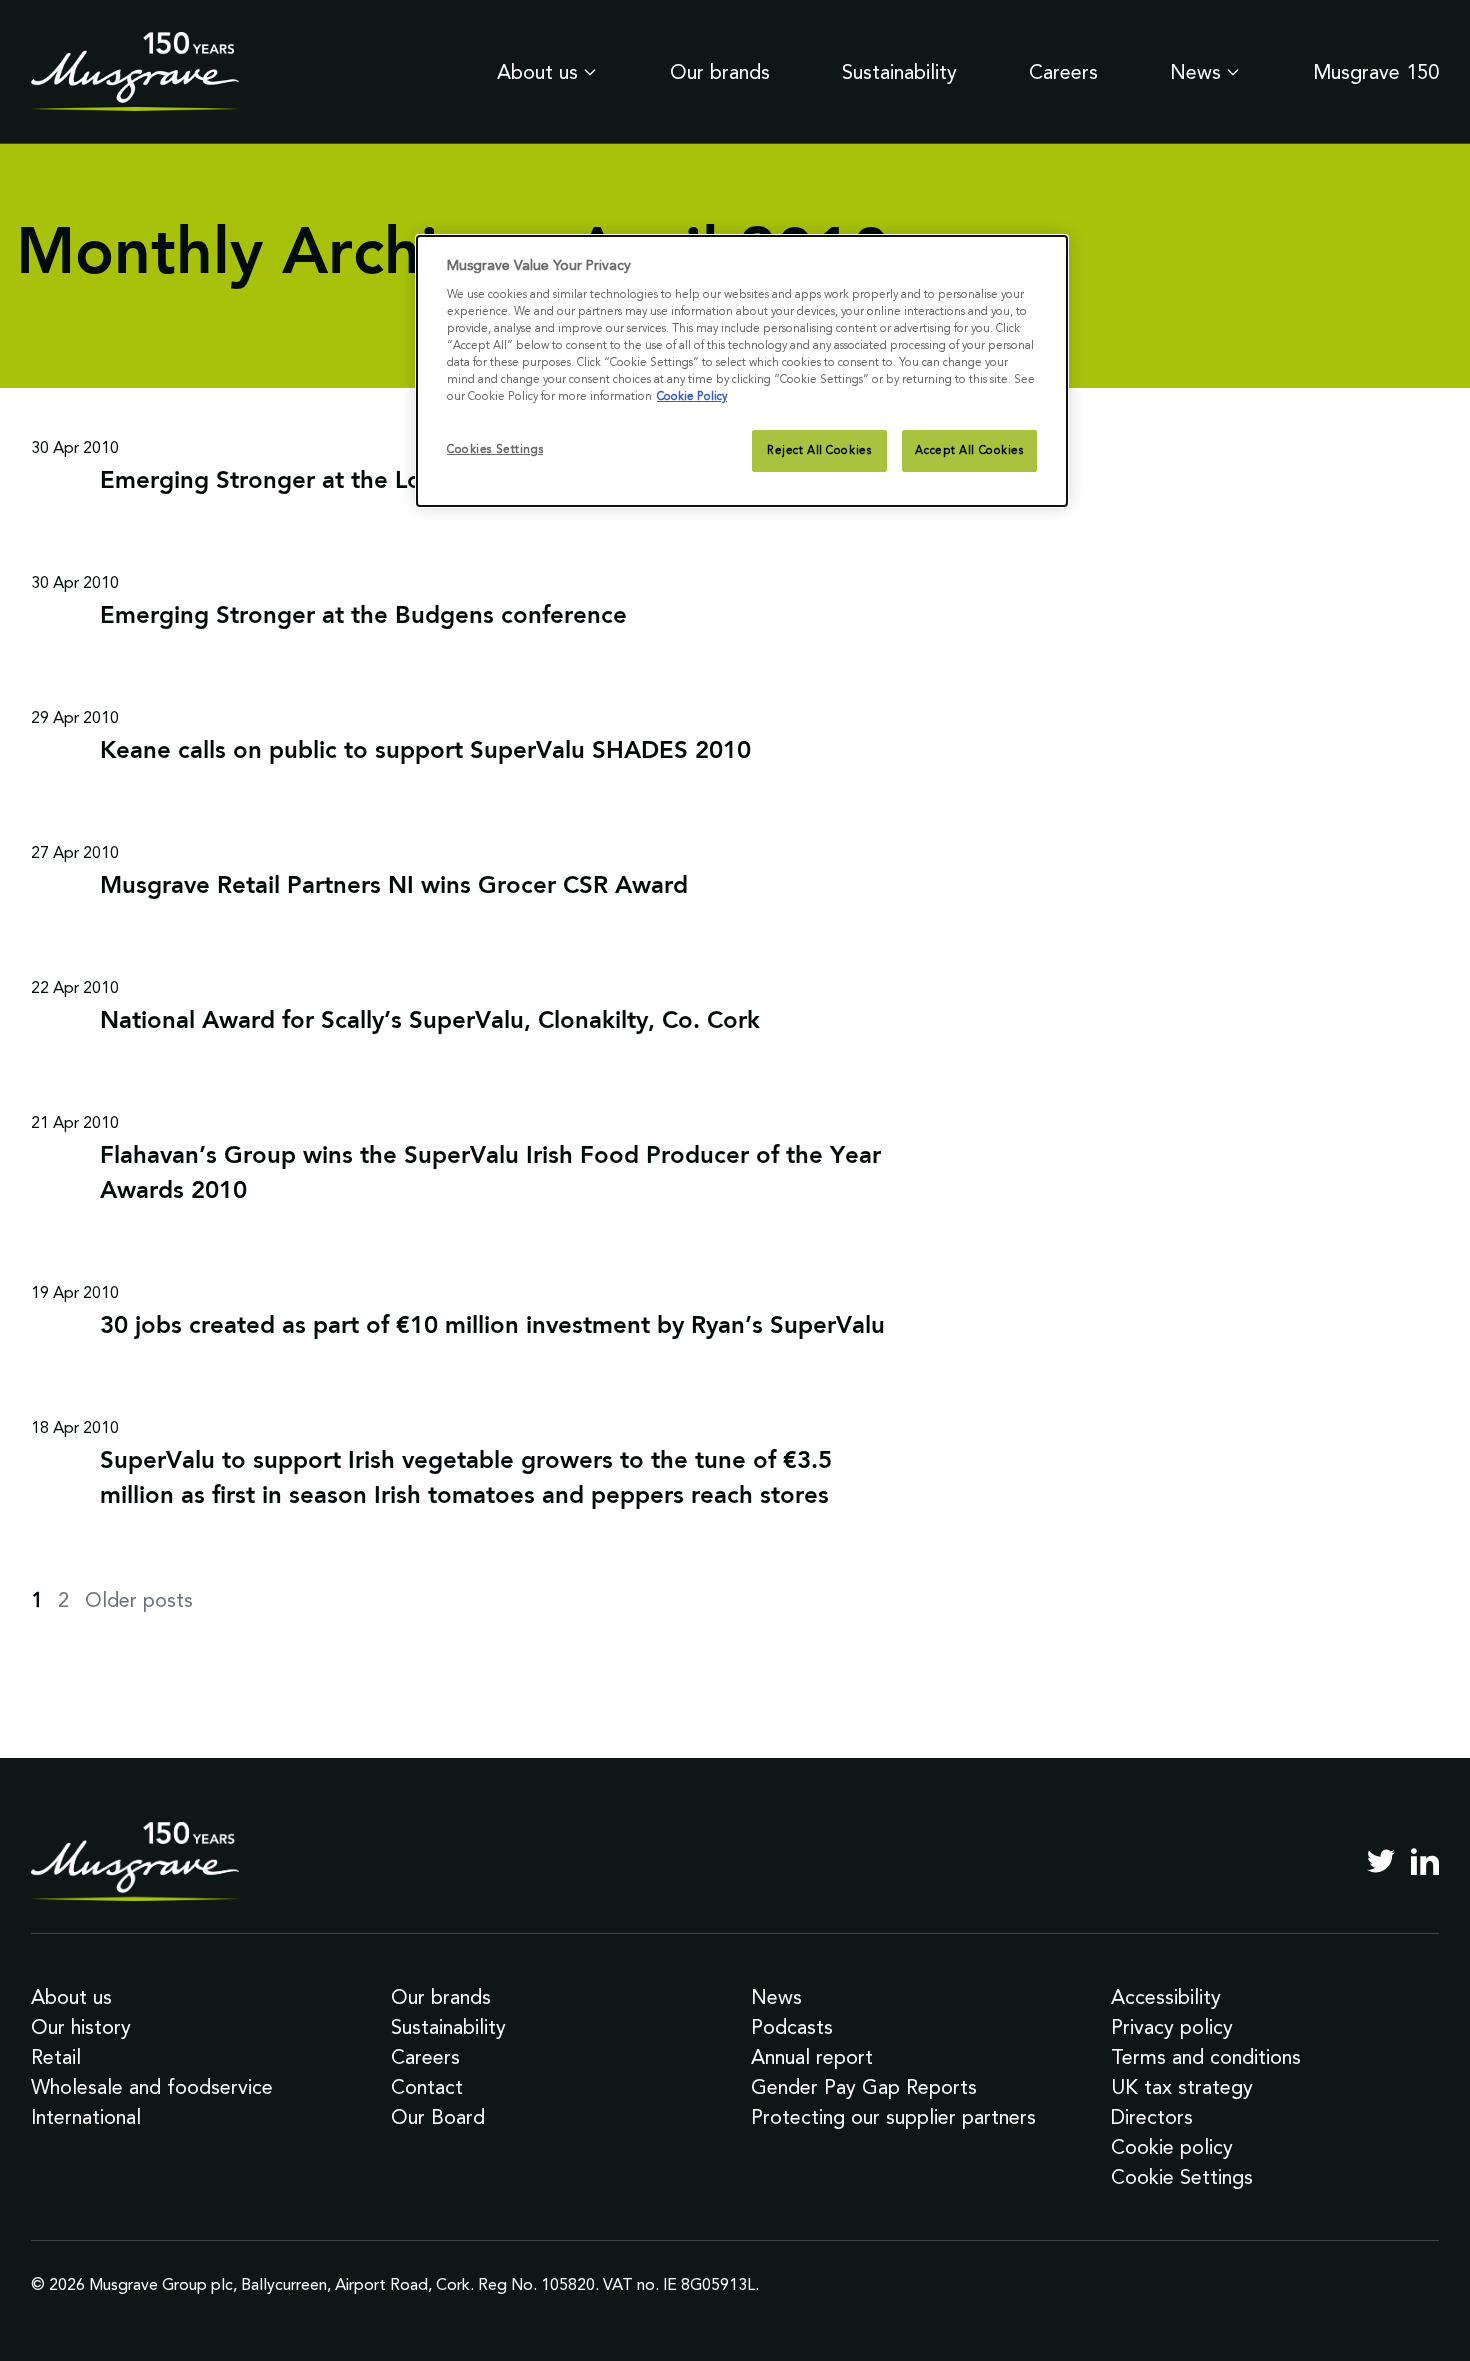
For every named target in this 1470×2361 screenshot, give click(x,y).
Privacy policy (1172, 2027)
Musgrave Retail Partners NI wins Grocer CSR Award (394, 887)
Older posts (139, 1600)
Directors (1152, 2117)
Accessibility (1166, 1997)
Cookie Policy (692, 396)
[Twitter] (1381, 1861)
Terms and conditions (1206, 2057)
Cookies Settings (495, 449)
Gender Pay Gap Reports (864, 2087)
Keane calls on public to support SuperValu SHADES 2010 (425, 752)
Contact (427, 2087)
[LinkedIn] (1425, 1861)
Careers (1063, 72)
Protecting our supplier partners (893, 2117)
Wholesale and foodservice (152, 2087)
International (86, 2117)
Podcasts (792, 2027)
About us (537, 72)
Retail (56, 2057)
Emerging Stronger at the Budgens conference (363, 617)
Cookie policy (1172, 2147)
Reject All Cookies (819, 450)
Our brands (720, 72)
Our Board (438, 2117)
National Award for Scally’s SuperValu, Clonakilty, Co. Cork (430, 1022)
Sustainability (899, 72)
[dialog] (742, 371)
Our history (81, 2027)
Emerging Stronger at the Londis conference (350, 482)
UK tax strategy (1182, 2087)
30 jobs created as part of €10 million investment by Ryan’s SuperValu (492, 1327)
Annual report (812, 2057)
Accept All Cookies (969, 450)
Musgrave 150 (1376, 72)
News (1195, 72)
